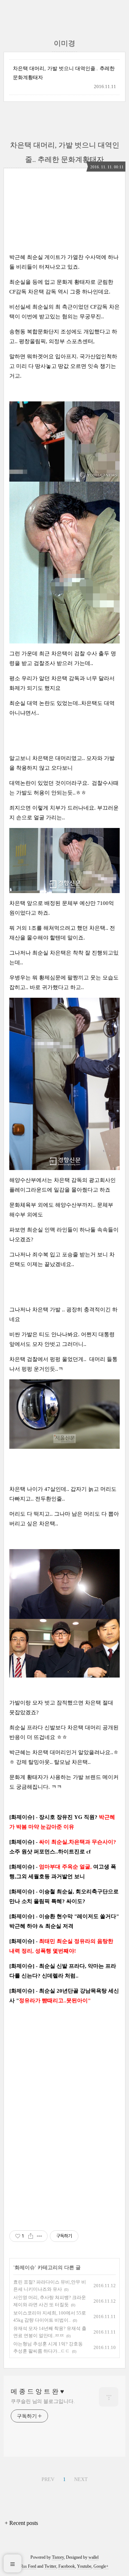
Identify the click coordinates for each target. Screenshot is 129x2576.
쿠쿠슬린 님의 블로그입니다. (43, 2401)
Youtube (84, 2566)
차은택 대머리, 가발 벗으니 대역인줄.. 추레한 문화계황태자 (64, 73)
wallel (94, 2557)
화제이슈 (25, 2268)
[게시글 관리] (40, 2236)
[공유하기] (31, 2236)
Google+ (101, 2566)
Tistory (58, 2557)
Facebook (67, 2566)
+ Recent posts (21, 2523)
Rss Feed (28, 2566)
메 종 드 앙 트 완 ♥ (37, 2391)
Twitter (50, 2566)
